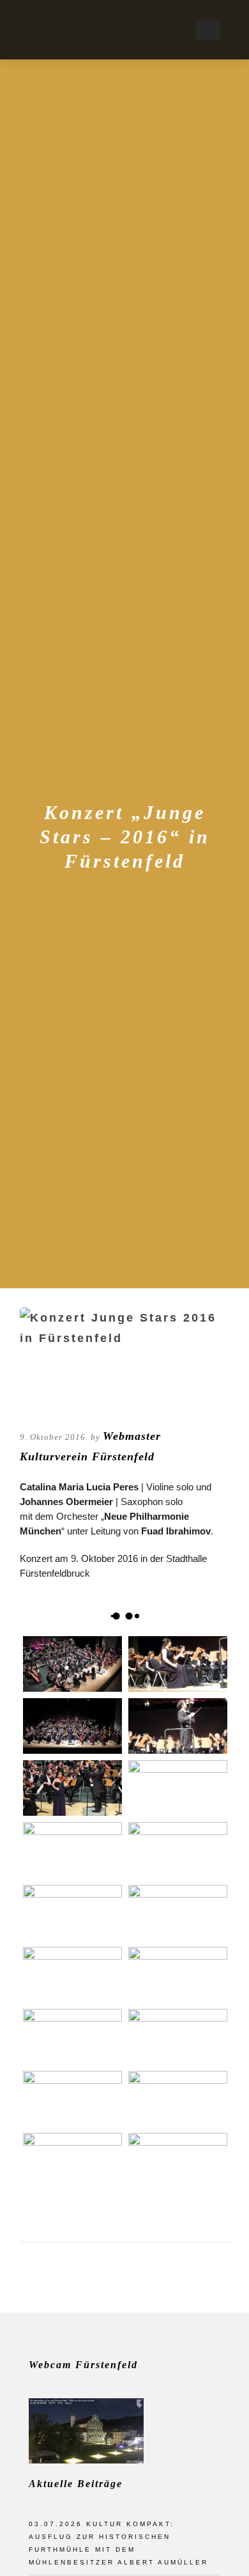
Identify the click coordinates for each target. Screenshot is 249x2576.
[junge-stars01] (72, 2037)
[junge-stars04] (178, 1788)
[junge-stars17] (72, 1913)
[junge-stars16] (72, 1788)
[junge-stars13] (72, 1664)
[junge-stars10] (178, 1975)
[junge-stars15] (72, 2099)
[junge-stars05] (72, 1850)
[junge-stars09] (72, 1975)
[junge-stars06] (178, 1850)
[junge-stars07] (178, 1913)
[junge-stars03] (178, 1726)
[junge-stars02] (178, 1664)
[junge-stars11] (178, 2037)
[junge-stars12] (72, 1726)
